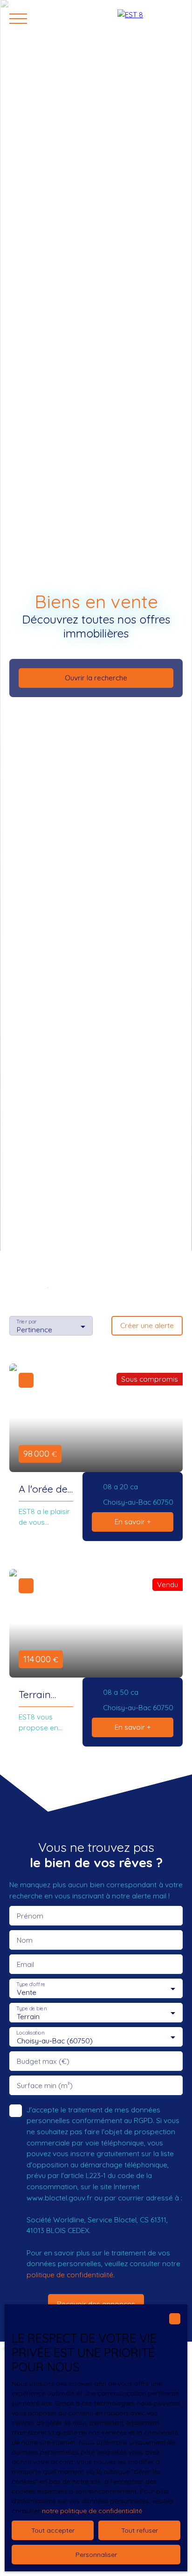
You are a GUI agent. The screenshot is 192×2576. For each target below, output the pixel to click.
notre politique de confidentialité (92, 2511)
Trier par (26, 1322)
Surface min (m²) (45, 2086)
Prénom (30, 1916)
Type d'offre (31, 1984)
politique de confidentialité (70, 2275)
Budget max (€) (43, 2061)
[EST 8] (150, 19)
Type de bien (31, 2009)
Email (25, 1964)
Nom (25, 1940)
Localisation (30, 2033)
